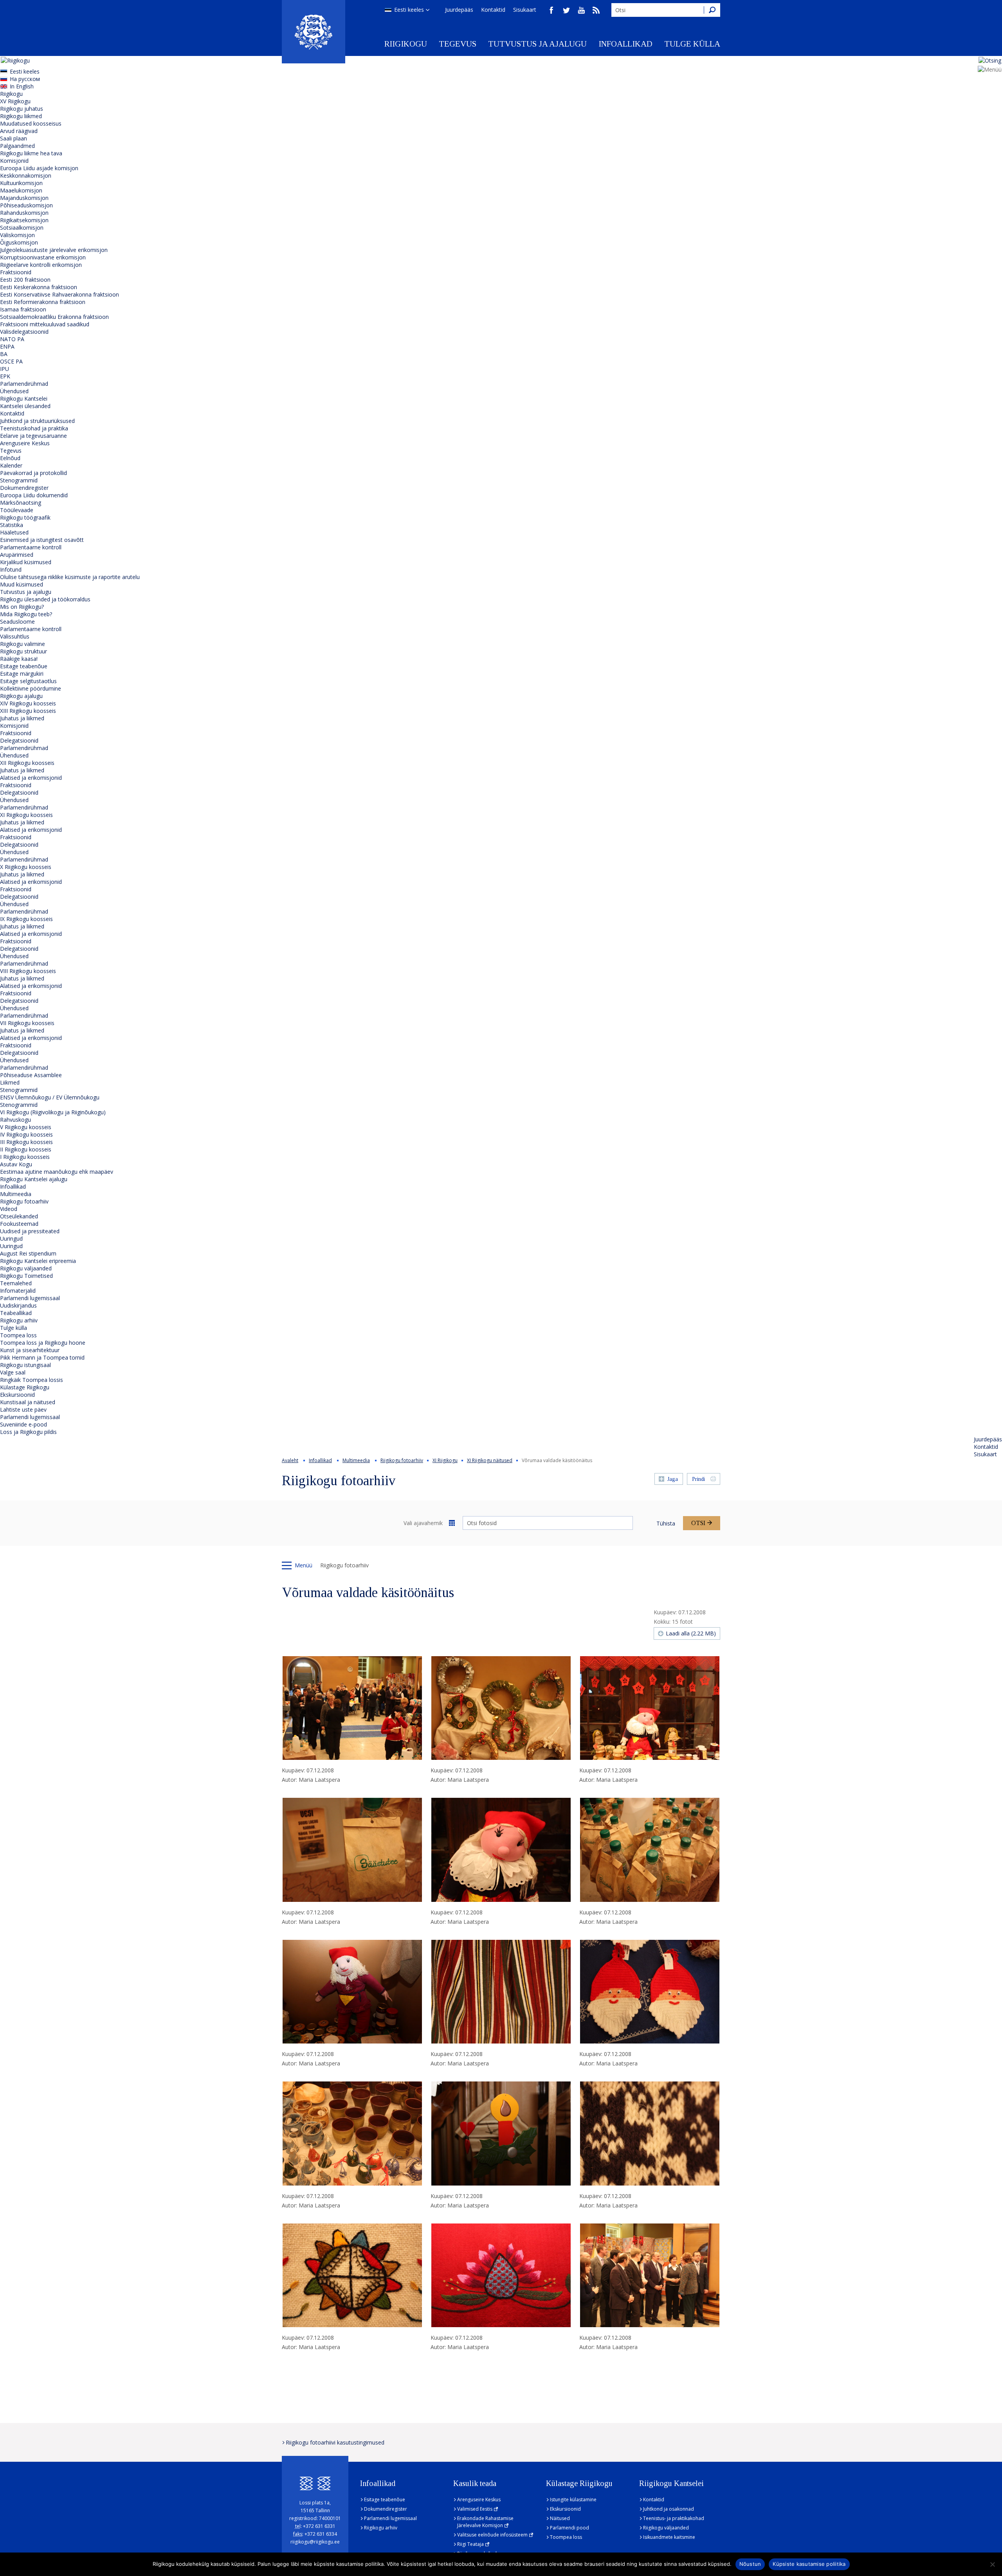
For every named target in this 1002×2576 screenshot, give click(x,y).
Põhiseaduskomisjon (26, 205)
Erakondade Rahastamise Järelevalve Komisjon (485, 2522)
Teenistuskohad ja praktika (34, 428)
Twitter (566, 10)
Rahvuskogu (15, 1120)
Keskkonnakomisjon (26, 175)
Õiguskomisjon (19, 242)
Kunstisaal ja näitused (28, 1402)
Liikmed (10, 1082)
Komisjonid (14, 161)
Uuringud (11, 1239)
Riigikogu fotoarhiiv (24, 1201)
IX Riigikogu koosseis (26, 919)
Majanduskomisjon (24, 198)
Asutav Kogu (16, 1164)
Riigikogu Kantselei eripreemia (38, 1261)
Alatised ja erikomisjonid (31, 778)
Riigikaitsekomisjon (24, 220)
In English (22, 86)
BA (4, 354)
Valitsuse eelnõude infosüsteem (492, 2535)
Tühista (666, 1523)
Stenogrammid (19, 480)
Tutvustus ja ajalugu (537, 44)
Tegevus (458, 44)
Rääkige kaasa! (19, 659)
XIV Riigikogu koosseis (28, 703)
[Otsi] (712, 10)
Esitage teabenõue (24, 666)
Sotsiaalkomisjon (22, 228)
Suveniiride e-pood (23, 1424)
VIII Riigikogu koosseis (28, 971)
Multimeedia (16, 1194)
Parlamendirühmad (24, 384)
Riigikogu (406, 44)
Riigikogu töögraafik (25, 517)
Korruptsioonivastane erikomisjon (43, 257)
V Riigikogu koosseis (26, 1127)
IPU (5, 369)
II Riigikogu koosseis (26, 1149)
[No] (992, 2564)
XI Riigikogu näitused (490, 1460)
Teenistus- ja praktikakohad (674, 2518)
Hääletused (14, 532)
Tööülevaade (17, 510)
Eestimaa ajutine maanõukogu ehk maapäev (57, 1172)
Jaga (673, 1479)
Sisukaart (525, 10)
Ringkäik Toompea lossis (32, 1380)
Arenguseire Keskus (25, 443)
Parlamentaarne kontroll (31, 547)
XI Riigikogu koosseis (26, 815)
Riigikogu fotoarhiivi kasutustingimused (335, 2442)
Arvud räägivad (19, 131)
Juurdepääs (459, 10)
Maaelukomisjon (21, 190)
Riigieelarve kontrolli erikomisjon (41, 265)
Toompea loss (18, 1335)
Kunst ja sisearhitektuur (30, 1350)
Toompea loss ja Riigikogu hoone (43, 1343)
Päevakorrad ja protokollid (33, 473)
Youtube (581, 10)
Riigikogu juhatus (22, 109)
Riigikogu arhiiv (19, 1320)
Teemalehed (16, 1283)
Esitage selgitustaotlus (28, 681)
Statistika (12, 525)
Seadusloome (17, 622)
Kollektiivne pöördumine (31, 688)
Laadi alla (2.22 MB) (691, 1633)
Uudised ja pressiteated (30, 1231)
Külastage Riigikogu (25, 1387)
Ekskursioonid (17, 1395)
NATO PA (12, 339)
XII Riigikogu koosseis (27, 763)
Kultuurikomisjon (21, 183)
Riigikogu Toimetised (26, 1276)
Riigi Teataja (470, 2544)
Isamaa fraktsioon (23, 309)
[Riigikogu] (314, 32)
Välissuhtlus (15, 636)
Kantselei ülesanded (25, 406)
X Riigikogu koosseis (26, 867)
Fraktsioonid (16, 272)
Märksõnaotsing (21, 503)
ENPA (7, 346)
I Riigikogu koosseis (25, 1157)
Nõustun (750, 2564)
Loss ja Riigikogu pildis (28, 1432)
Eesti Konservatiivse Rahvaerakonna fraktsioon (59, 294)
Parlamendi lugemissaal (30, 1298)
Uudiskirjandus (18, 1305)
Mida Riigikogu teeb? (26, 614)
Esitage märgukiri (22, 674)
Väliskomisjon (17, 235)
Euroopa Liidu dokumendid (34, 495)
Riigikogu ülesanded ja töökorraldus (45, 599)
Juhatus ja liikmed (22, 718)
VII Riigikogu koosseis (27, 1023)
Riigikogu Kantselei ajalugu (34, 1179)
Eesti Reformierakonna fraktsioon (43, 302)
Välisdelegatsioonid (24, 332)
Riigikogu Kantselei (24, 398)
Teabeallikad (16, 1313)
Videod (9, 1209)
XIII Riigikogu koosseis (28, 711)
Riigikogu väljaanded (26, 1268)
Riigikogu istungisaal (25, 1365)
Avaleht (290, 1460)
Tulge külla (692, 44)
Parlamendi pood (569, 2528)
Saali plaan (14, 138)
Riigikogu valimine (23, 644)
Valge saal (13, 1372)
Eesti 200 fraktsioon (25, 280)
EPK (5, 376)
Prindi (698, 1479)
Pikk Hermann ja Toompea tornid (42, 1357)
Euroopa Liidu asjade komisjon (39, 168)
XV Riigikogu (15, 101)
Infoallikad (625, 44)
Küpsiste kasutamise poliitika (809, 2564)
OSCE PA (11, 361)
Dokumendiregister (24, 488)
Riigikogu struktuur (23, 651)
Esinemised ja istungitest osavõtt (42, 540)
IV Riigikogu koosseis (26, 1134)
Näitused (560, 2518)
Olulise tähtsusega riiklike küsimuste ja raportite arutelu (70, 577)
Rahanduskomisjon (24, 213)
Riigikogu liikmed (21, 116)
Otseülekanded (19, 1216)
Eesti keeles (409, 10)
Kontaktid (493, 10)
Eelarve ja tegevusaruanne (33, 436)
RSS (596, 10)
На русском (25, 79)
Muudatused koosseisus (31, 123)
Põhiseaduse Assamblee (31, 1075)
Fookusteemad (19, 1224)
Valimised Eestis (475, 2509)
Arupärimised (17, 555)
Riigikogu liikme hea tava (31, 153)
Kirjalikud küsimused (26, 562)
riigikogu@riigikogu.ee (315, 2542)
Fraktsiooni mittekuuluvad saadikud (45, 324)
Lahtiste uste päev (23, 1409)
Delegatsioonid (19, 740)
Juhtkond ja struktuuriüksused (37, 421)
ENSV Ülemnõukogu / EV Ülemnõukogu (50, 1097)
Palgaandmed (17, 146)
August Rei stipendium (28, 1253)
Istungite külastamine (573, 2500)
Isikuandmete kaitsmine (669, 2537)
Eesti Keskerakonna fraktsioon (39, 287)
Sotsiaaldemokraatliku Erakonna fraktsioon (54, 317)
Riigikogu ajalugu (21, 696)
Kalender (11, 465)
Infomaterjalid (18, 1291)
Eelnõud (10, 458)
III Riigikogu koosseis (26, 1142)
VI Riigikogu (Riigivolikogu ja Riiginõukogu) (53, 1112)
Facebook (551, 10)
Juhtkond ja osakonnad (669, 2509)
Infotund (11, 569)
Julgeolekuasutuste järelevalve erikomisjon (54, 250)
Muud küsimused (22, 584)
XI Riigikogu (445, 1460)
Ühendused (14, 391)
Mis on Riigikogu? (22, 607)
